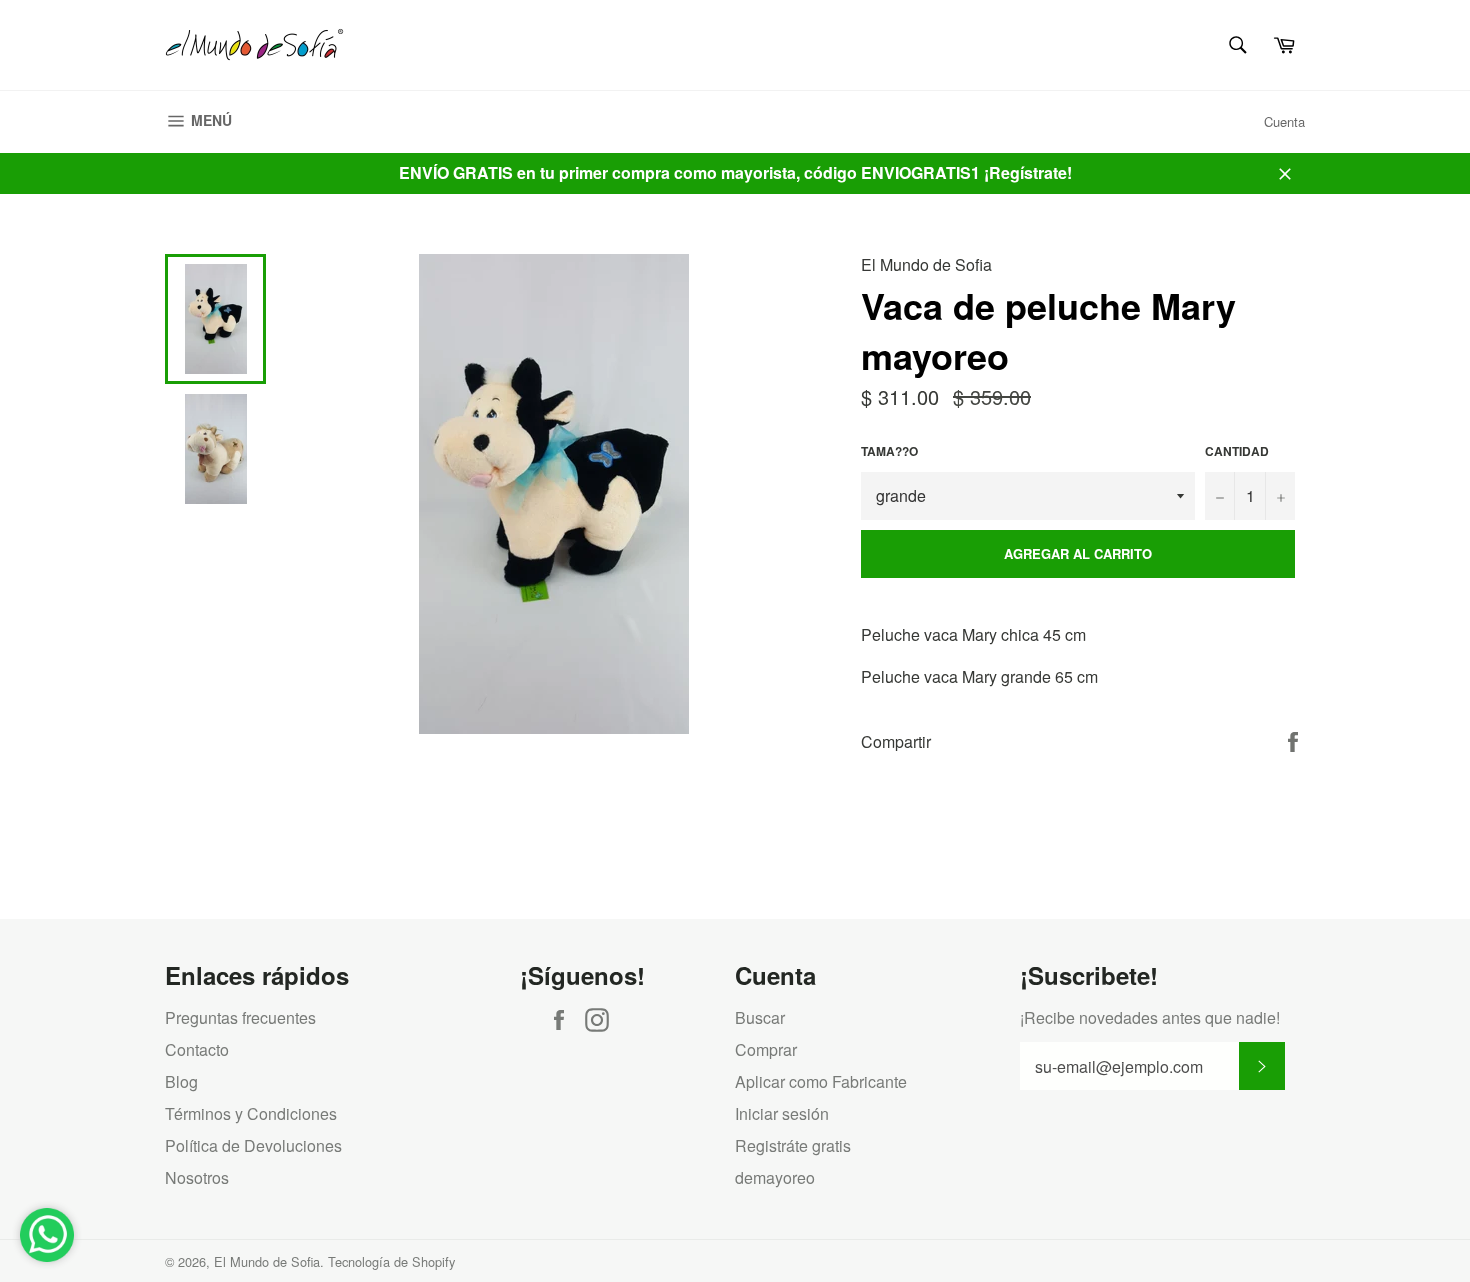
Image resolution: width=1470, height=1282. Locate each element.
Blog (181, 1081)
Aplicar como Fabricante (821, 1081)
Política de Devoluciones (253, 1145)
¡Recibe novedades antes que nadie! (1150, 1018)
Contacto (197, 1049)
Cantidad (1237, 451)
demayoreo (775, 1177)
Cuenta (1284, 121)
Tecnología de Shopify (391, 1261)
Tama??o (889, 451)
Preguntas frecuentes (240, 1017)
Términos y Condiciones (251, 1113)
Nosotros (197, 1177)
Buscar (760, 1017)
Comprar (766, 1049)
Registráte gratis (793, 1145)
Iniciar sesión (782, 1113)
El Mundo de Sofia (267, 1261)
